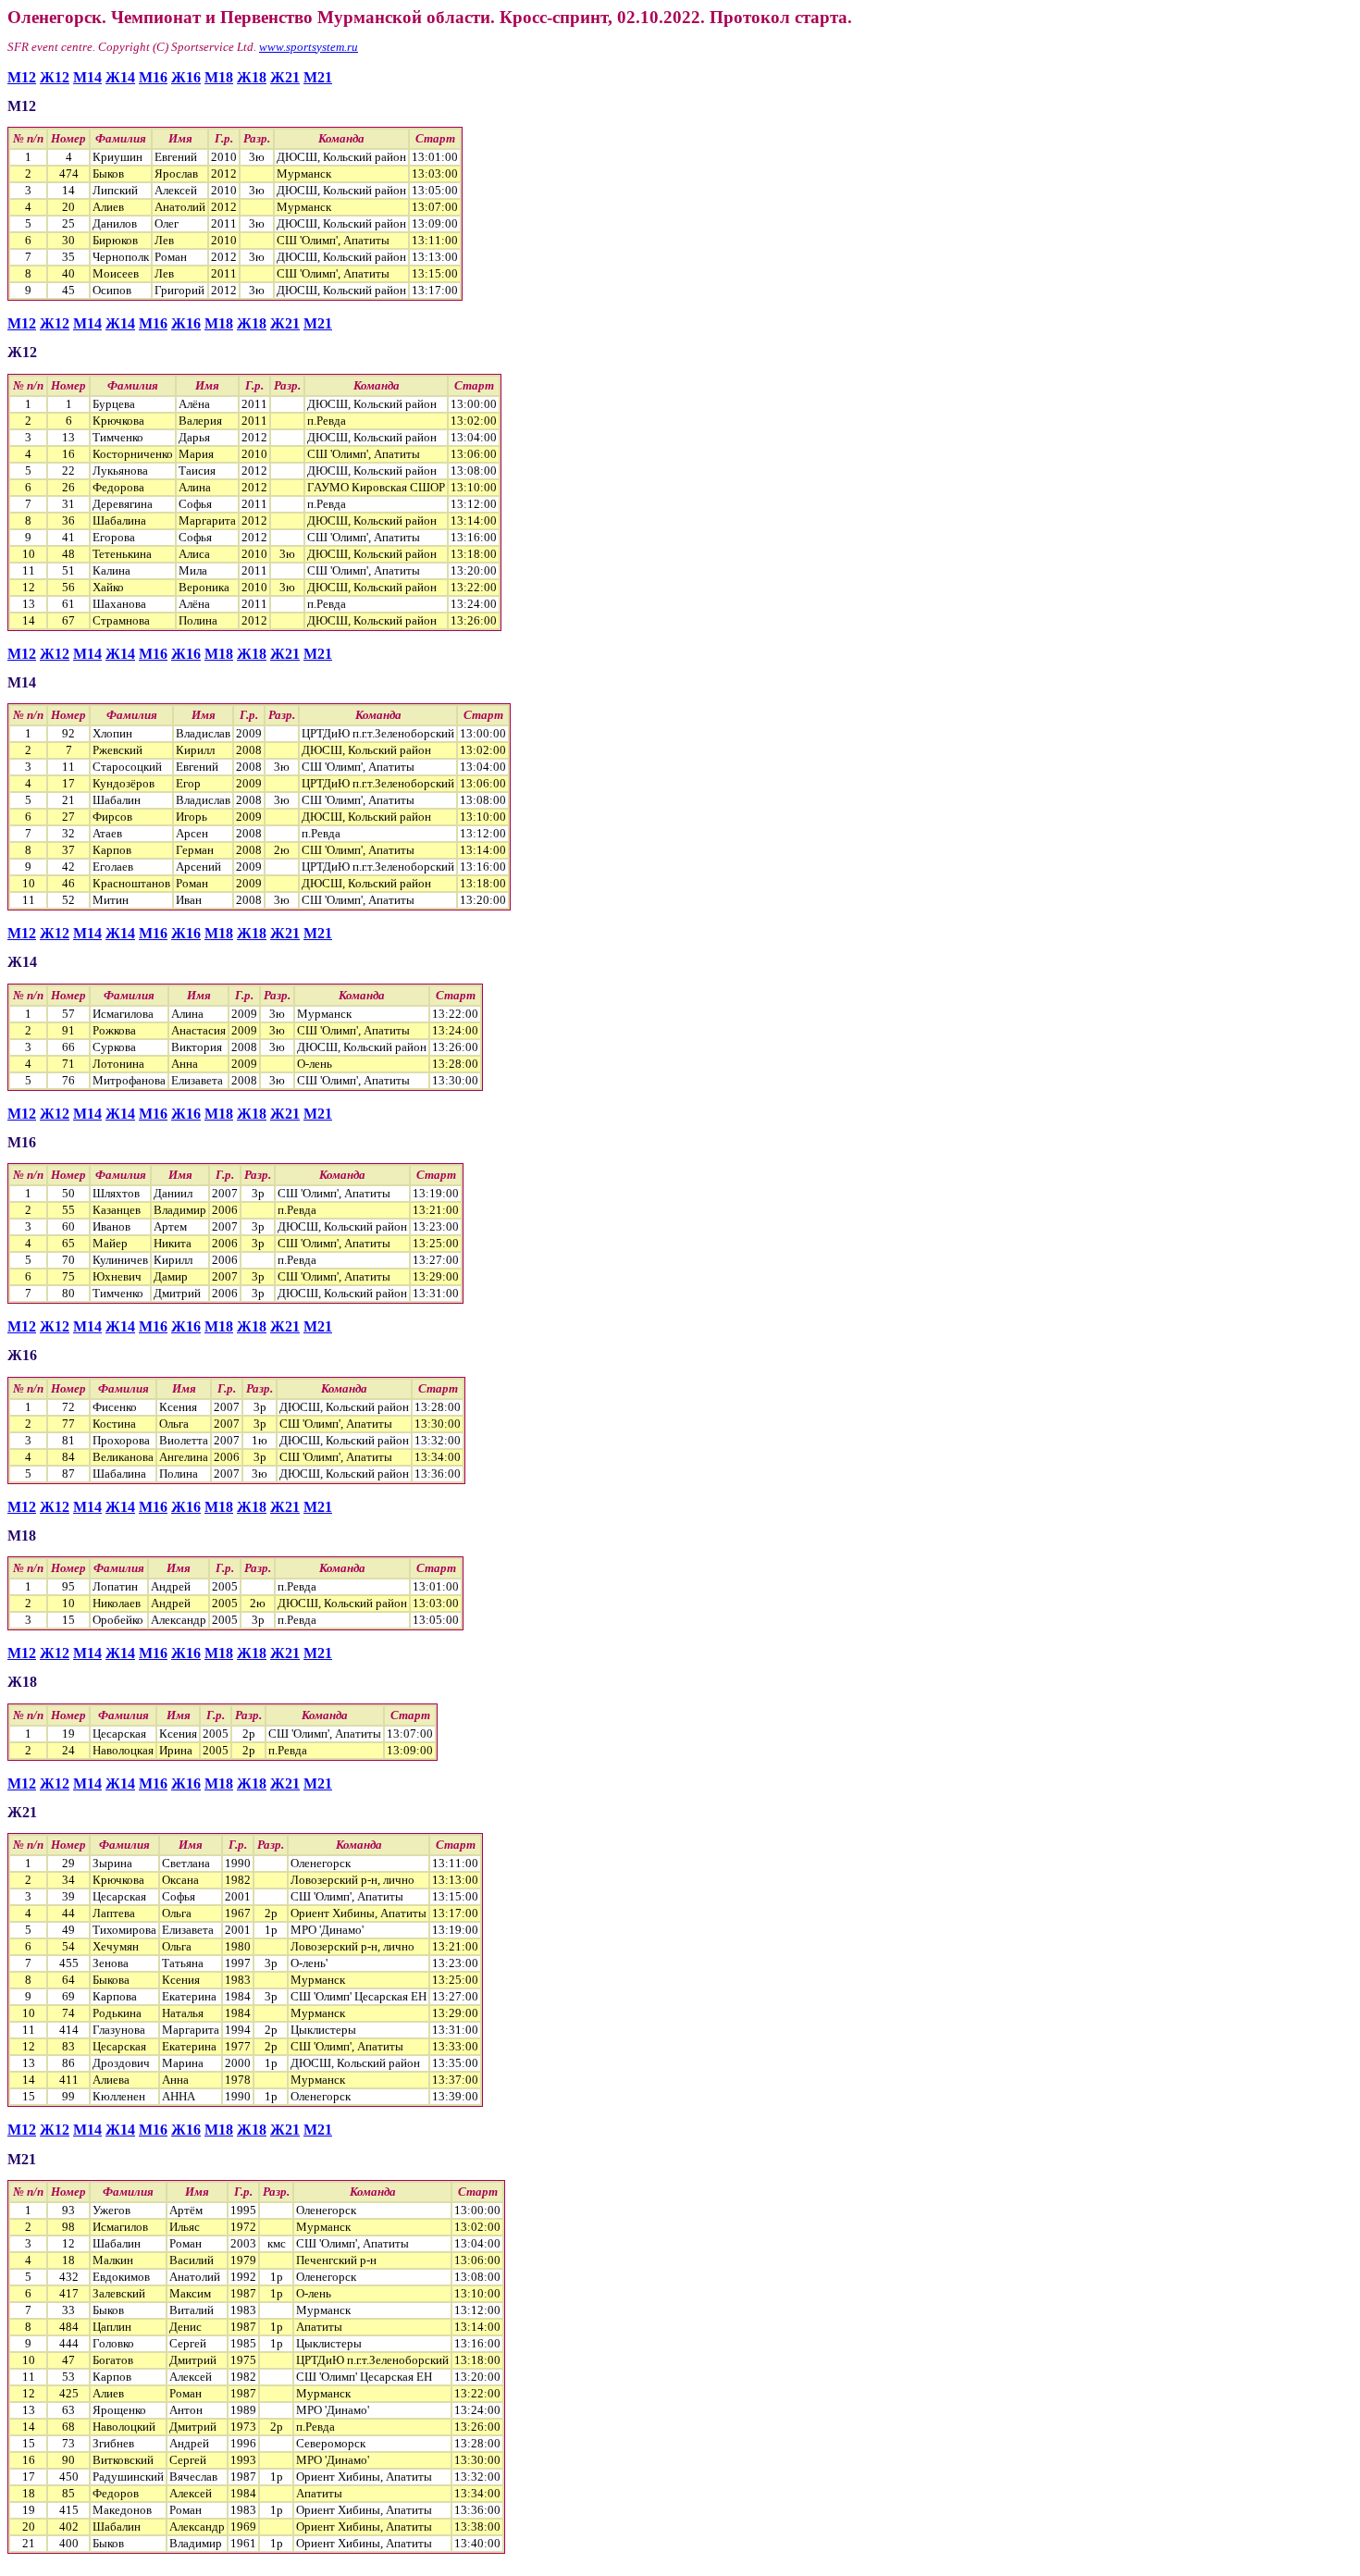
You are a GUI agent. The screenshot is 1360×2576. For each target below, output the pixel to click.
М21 (318, 77)
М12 (22, 77)
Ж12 (55, 77)
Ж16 (186, 77)
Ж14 (120, 77)
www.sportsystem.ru (309, 47)
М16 (153, 77)
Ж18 (252, 77)
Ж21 (285, 77)
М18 (219, 77)
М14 (87, 77)
